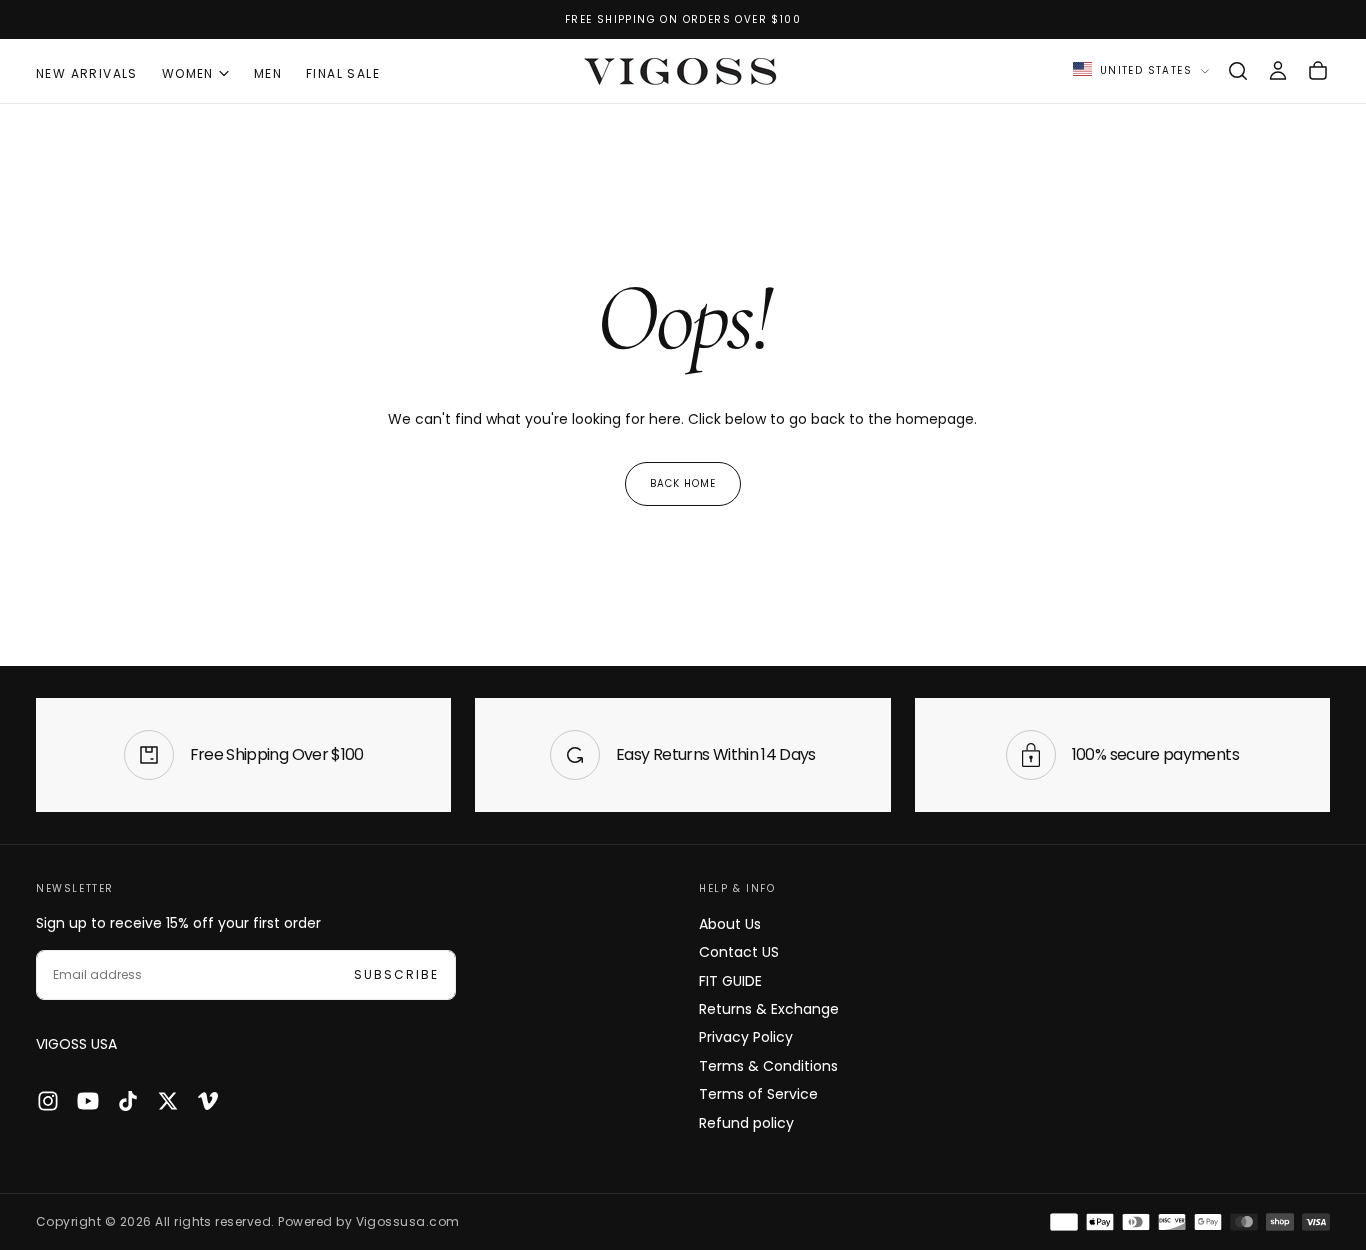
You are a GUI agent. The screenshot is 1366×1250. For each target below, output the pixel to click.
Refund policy (746, 1123)
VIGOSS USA (76, 1044)
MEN (268, 73)
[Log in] (1278, 71)
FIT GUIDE (730, 981)
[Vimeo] (208, 1101)
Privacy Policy (746, 1037)
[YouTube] (88, 1101)
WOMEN (188, 73)
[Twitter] (168, 1101)
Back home (683, 483)
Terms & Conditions (768, 1066)
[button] (1238, 71)
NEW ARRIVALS (87, 73)
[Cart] (1318, 71)
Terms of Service (758, 1094)
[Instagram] (48, 1101)
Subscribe (396, 974)
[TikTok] (128, 1101)
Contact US (739, 952)
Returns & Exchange (769, 1009)
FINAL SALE (343, 73)
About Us (730, 924)
